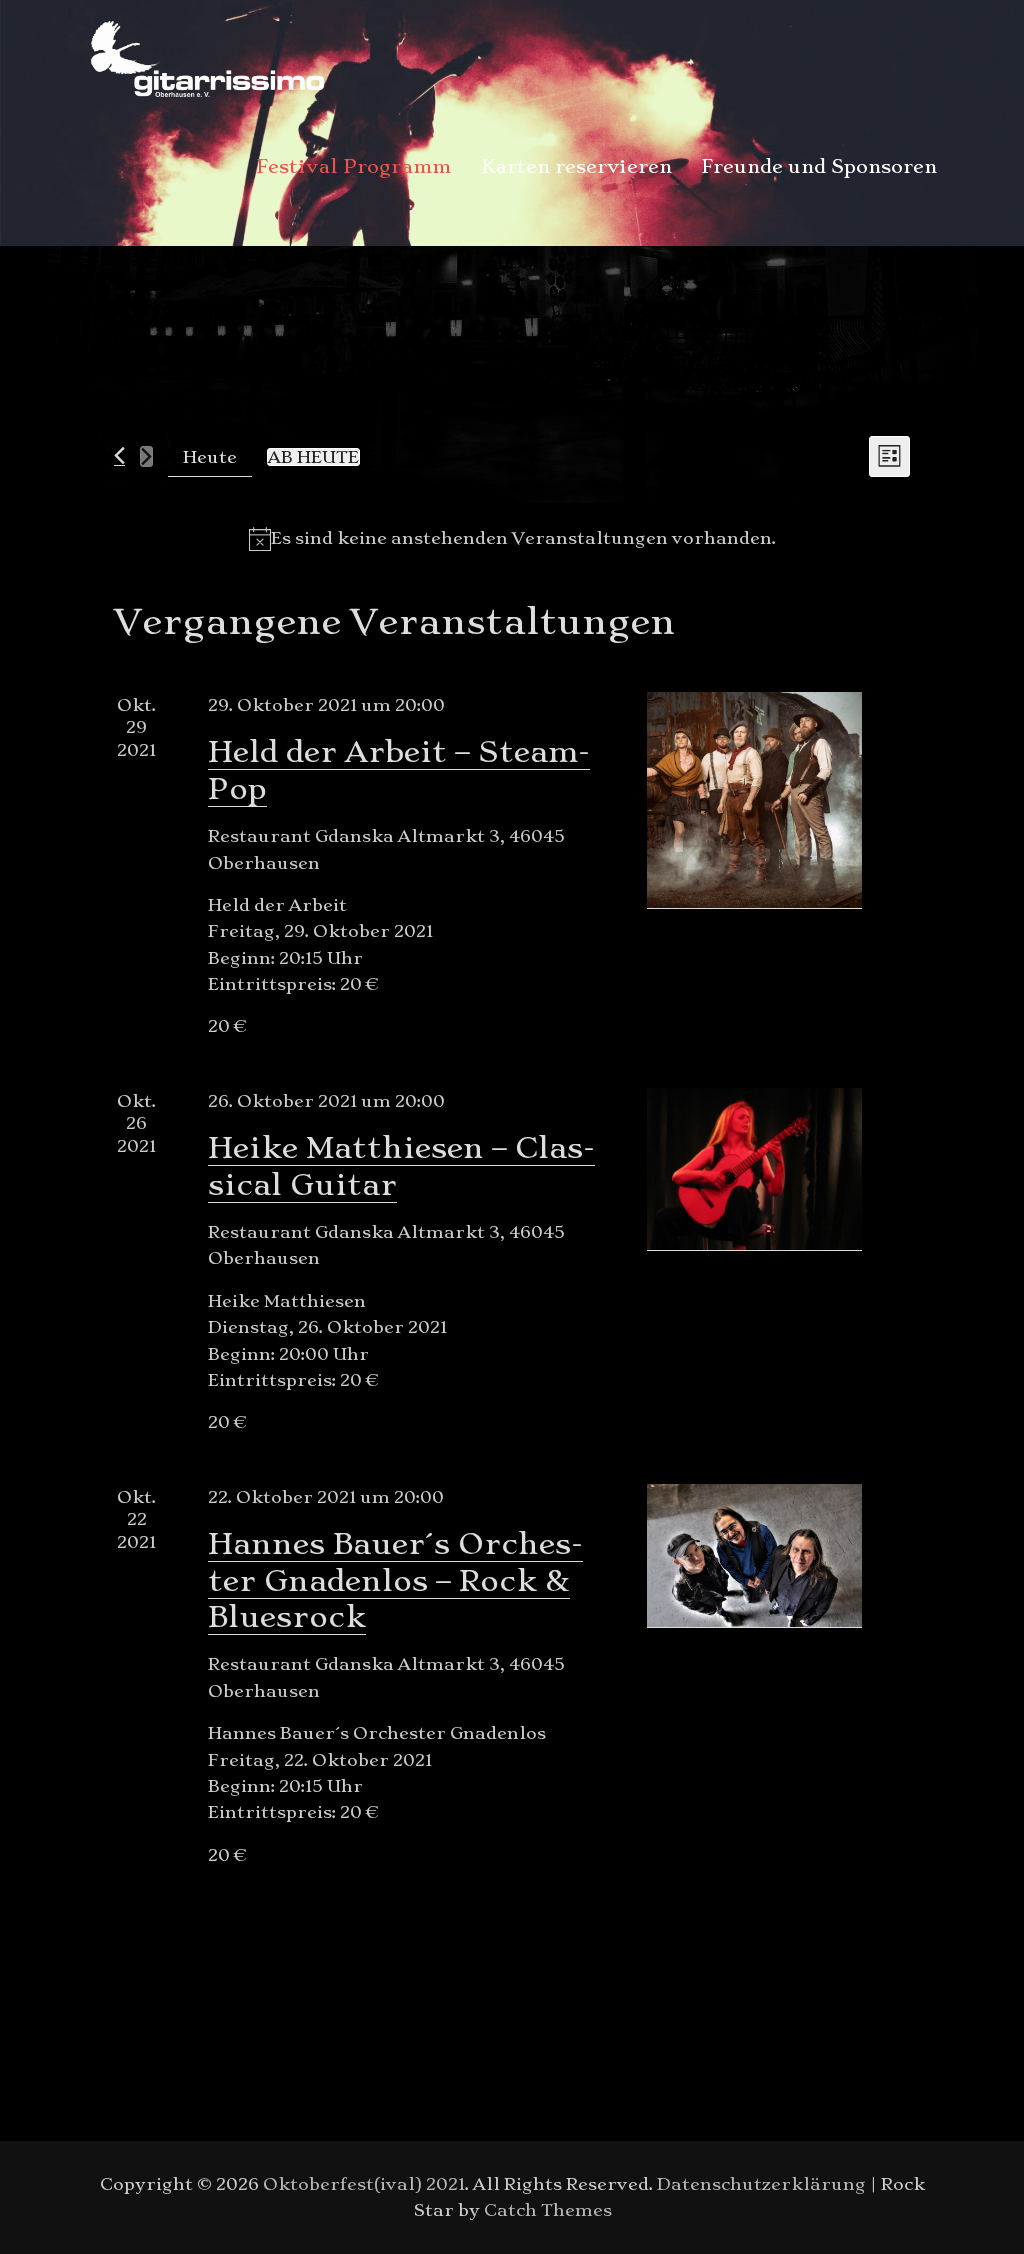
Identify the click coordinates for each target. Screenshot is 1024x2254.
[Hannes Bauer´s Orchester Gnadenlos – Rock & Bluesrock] (755, 1556)
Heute (210, 457)
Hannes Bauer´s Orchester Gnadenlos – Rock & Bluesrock (395, 1580)
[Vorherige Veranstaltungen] (119, 455)
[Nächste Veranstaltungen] (146, 456)
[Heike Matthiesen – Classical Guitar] (755, 1169)
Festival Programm (354, 166)
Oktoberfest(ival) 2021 (364, 2184)
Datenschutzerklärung (761, 2184)
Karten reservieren (576, 166)
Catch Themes (548, 2210)
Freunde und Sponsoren (819, 166)
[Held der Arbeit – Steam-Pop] (755, 800)
